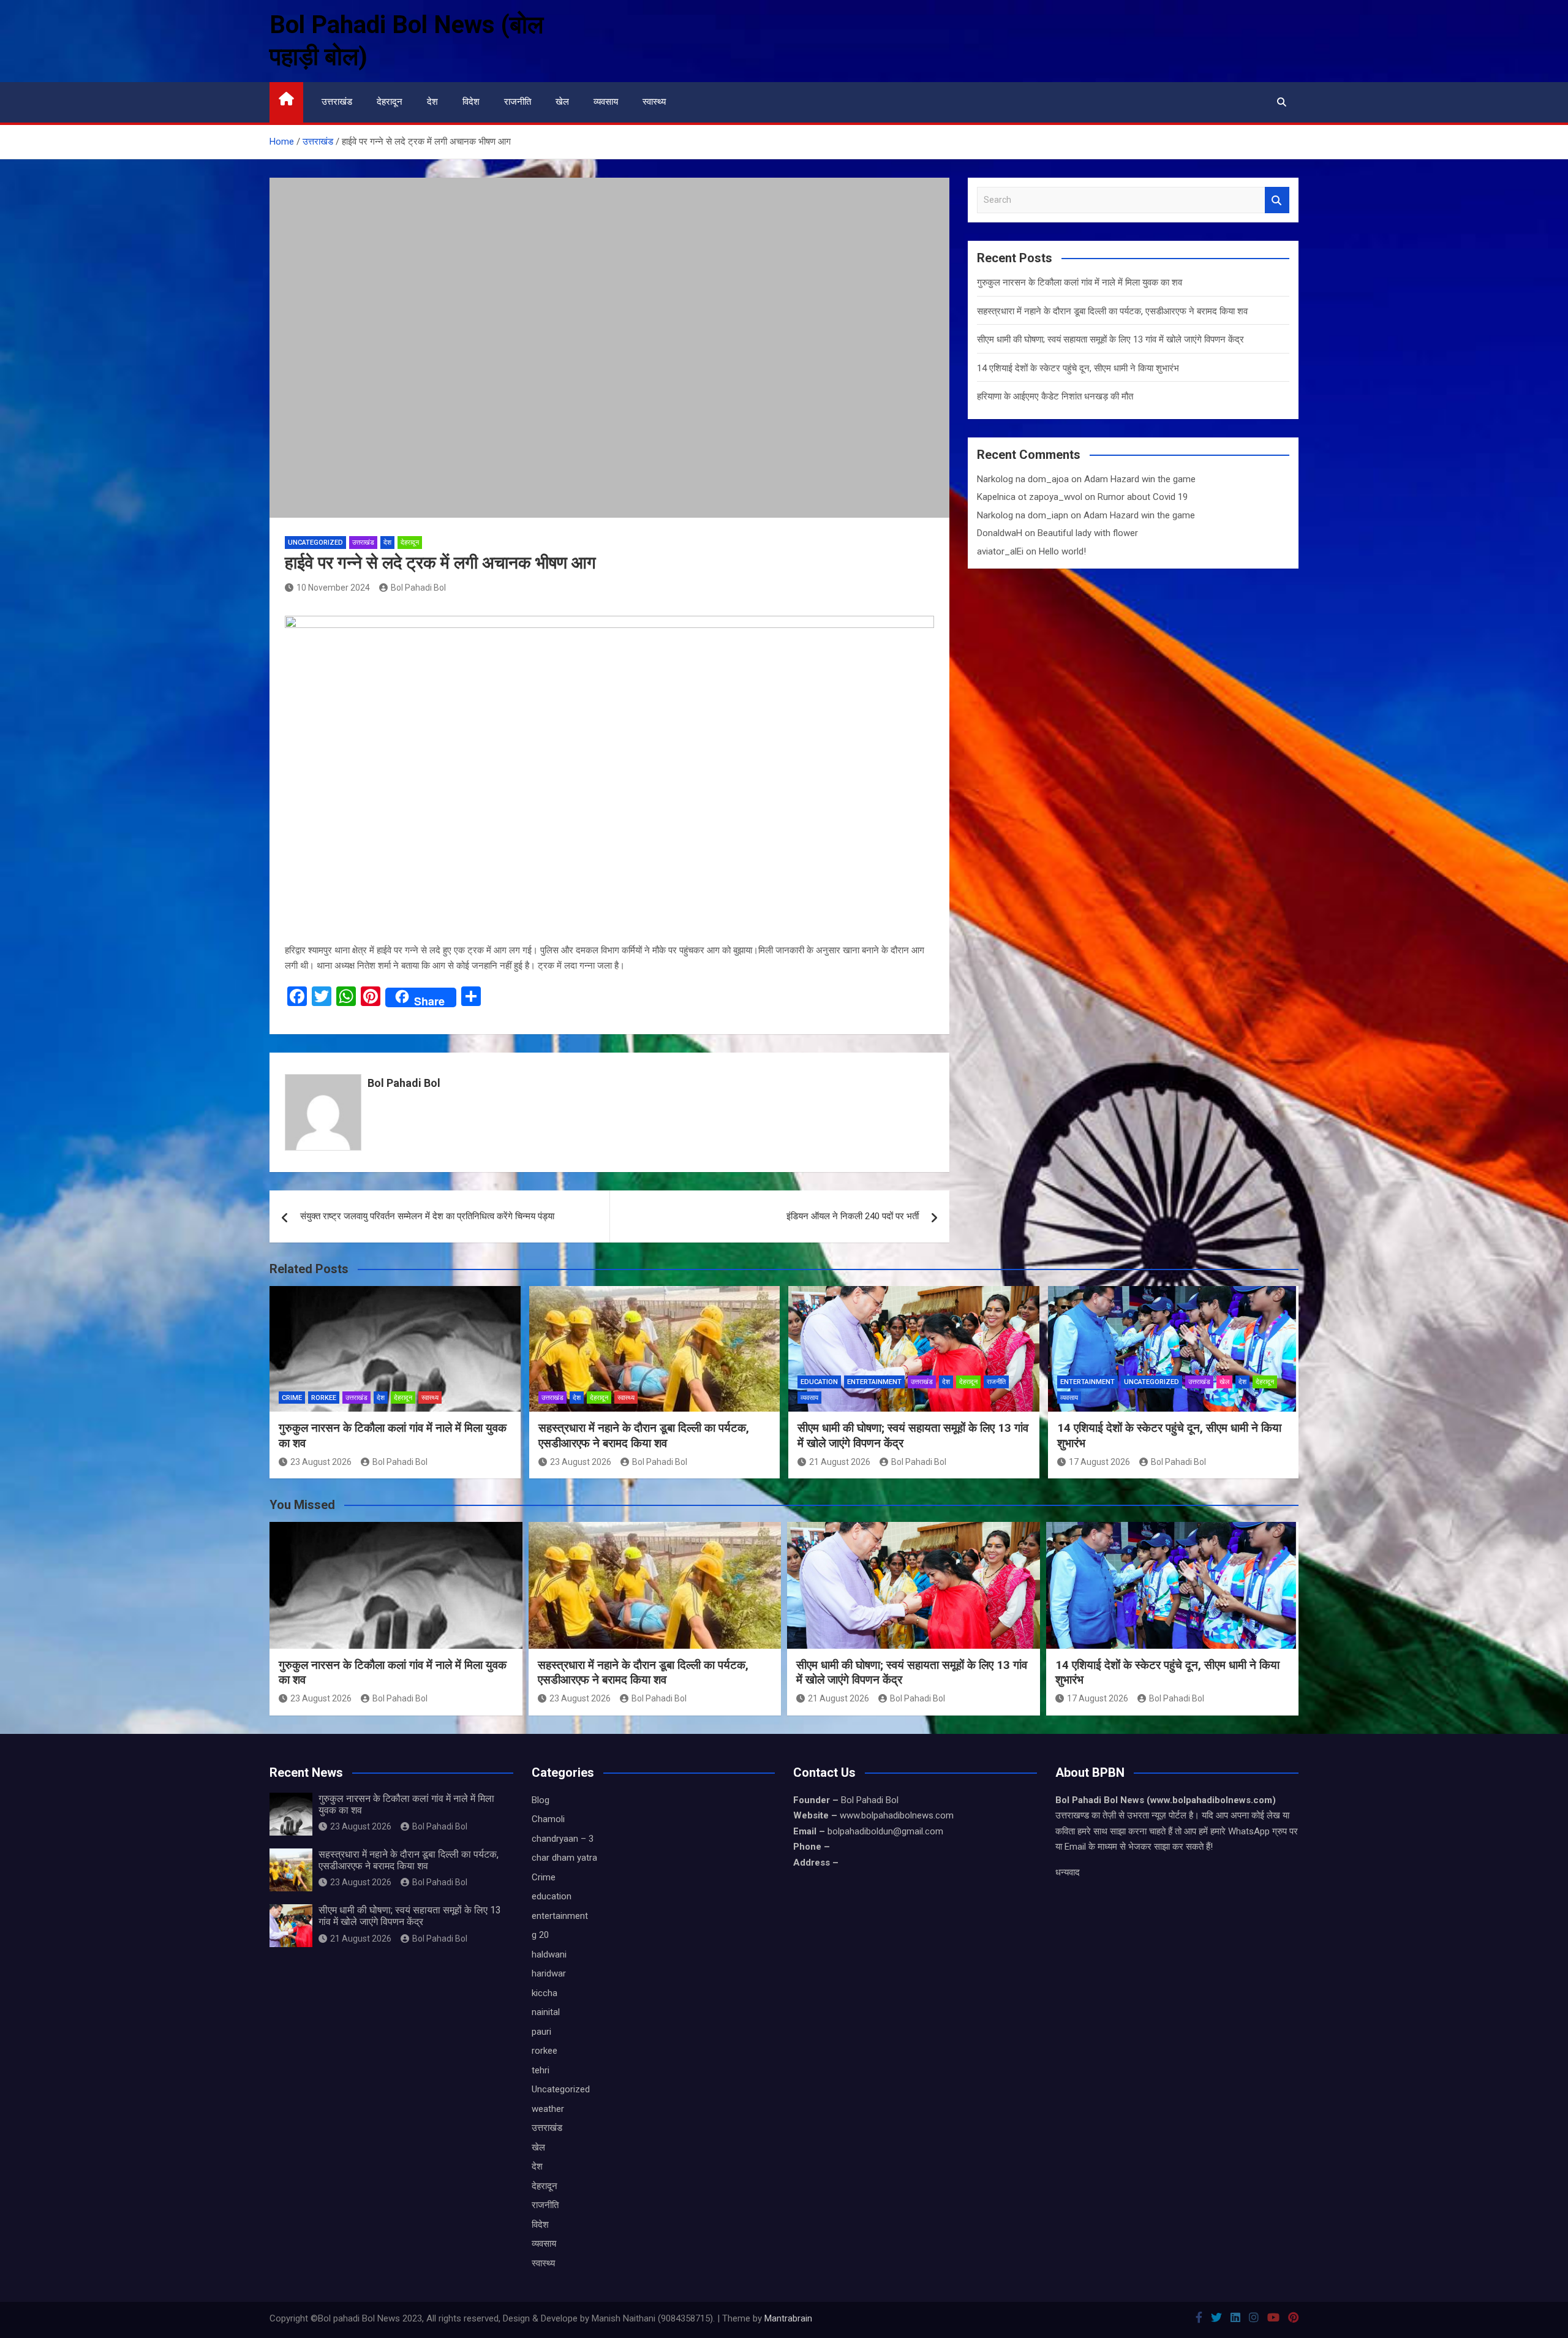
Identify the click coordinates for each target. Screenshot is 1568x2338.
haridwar (549, 1973)
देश (432, 102)
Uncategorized (315, 543)
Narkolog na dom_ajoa (1023, 479)
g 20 (540, 1935)
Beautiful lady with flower (1088, 533)
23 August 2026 (321, 1462)
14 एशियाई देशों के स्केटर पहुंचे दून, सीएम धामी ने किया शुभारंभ (1078, 368)
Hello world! (1062, 551)
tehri (541, 2070)
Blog (541, 1800)
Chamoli (548, 1819)
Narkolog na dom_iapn (1023, 515)
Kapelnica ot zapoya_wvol (1030, 497)
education (819, 1382)
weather (548, 2109)
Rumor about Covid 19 (1143, 497)
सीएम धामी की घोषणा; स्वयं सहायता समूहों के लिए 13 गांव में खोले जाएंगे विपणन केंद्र (1110, 339)
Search (1277, 200)
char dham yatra (564, 1858)
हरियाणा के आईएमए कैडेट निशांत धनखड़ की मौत (1055, 396)
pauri (541, 2032)
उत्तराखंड (337, 102)
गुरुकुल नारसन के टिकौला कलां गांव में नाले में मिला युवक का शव (1080, 282)
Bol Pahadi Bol (418, 588)
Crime (292, 1398)
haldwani (549, 1954)
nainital (546, 2012)
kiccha (545, 1993)
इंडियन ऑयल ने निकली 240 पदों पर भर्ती (853, 1216)
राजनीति (518, 102)
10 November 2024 (333, 588)
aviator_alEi (1000, 551)
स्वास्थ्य (654, 102)
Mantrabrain (788, 2318)
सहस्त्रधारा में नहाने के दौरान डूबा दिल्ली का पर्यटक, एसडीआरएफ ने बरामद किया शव (1112, 311)
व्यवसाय (606, 102)
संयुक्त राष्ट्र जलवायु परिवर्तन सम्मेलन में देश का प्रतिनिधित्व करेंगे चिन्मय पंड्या (427, 1216)
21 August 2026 (840, 1462)
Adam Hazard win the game (1140, 479)
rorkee (324, 1398)
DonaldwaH (1000, 533)
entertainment (874, 1382)
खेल (562, 102)
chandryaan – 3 (563, 1839)
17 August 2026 (1099, 1462)
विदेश (471, 102)
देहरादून (390, 102)
